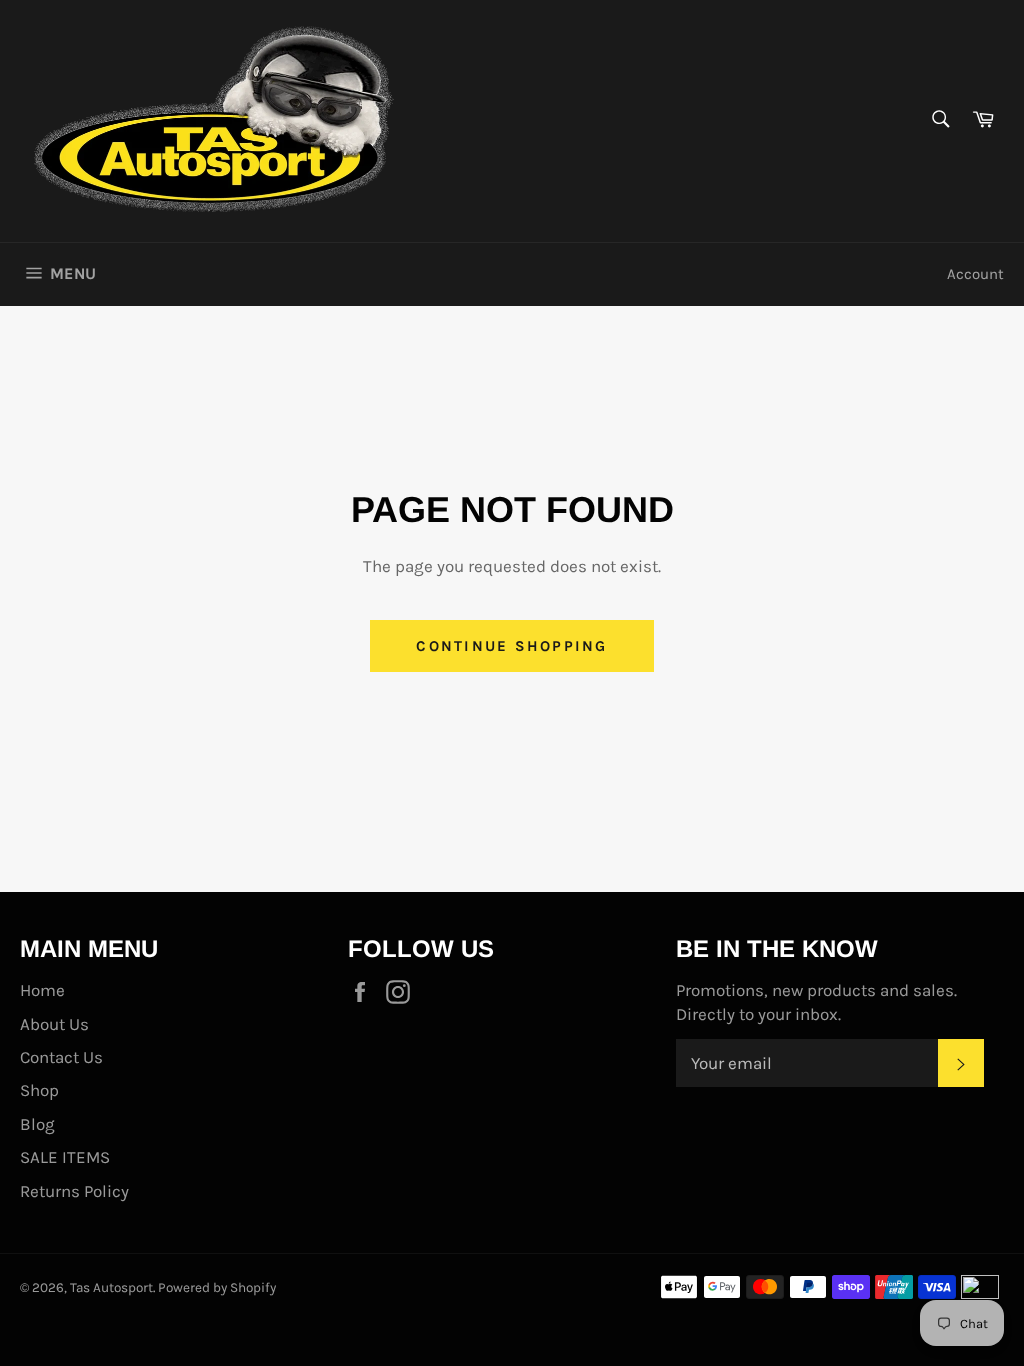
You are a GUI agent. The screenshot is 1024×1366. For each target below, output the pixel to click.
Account (975, 274)
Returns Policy (74, 1191)
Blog (37, 1124)
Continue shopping (511, 646)
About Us (54, 1024)
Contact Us (61, 1057)
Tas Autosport (111, 1287)
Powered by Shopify (217, 1287)
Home (42, 990)
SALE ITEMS (65, 1157)
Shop (39, 1090)
